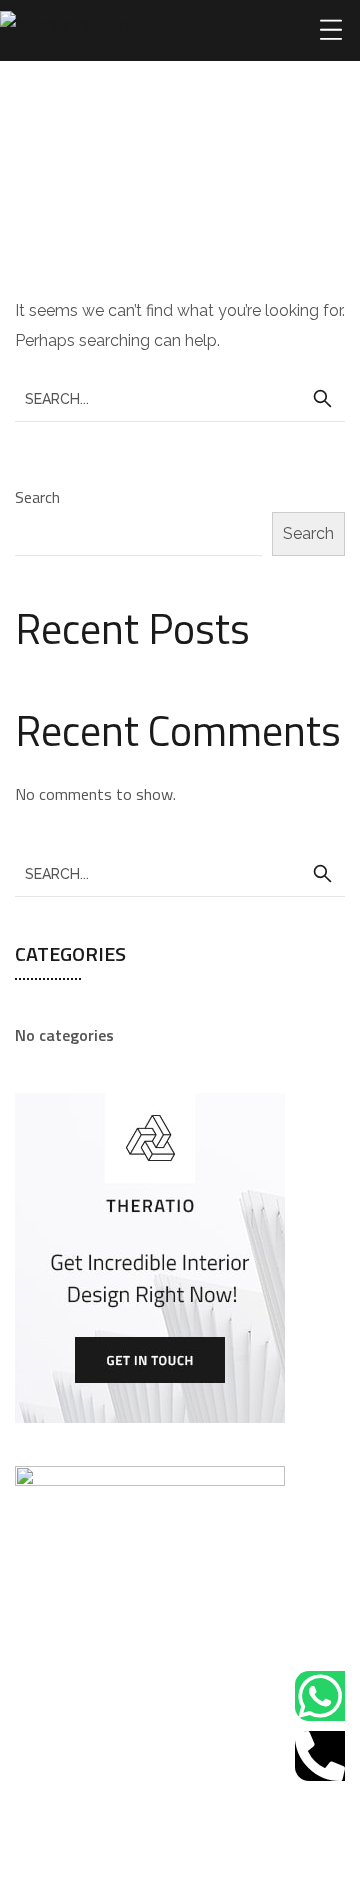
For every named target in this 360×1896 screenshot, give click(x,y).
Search (37, 497)
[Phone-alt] (320, 1756)
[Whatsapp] (320, 1696)
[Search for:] (180, 398)
